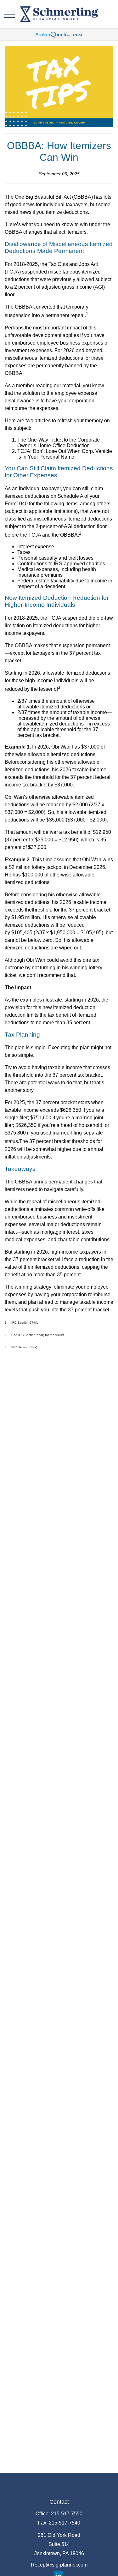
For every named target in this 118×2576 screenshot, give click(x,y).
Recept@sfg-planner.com (59, 2565)
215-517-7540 (65, 2523)
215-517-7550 (67, 2514)
